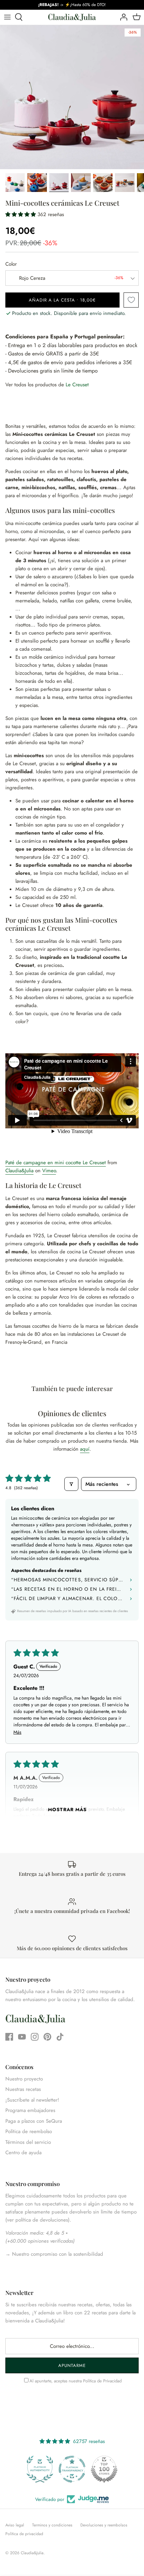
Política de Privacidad (102, 2381)
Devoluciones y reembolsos (104, 2525)
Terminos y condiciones (52, 2525)
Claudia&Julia (19, 1171)
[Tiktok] (60, 2037)
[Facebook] (9, 2037)
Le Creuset (77, 385)
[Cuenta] (122, 17)
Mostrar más (67, 1809)
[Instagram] (35, 2037)
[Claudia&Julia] (72, 17)
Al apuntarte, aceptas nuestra (76, 2381)
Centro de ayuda (23, 2153)
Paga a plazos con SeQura (34, 2121)
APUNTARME (72, 2365)
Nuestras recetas (23, 2089)
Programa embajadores (30, 2110)
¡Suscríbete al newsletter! (32, 2100)
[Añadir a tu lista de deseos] (131, 300)
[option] (72, 97)
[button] (21, 214)
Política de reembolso (29, 2131)
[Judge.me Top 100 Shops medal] (104, 2469)
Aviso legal (15, 2525)
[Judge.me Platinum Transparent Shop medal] (72, 2469)
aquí (85, 1449)
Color (11, 264)
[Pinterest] (47, 2037)
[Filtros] (71, 1484)
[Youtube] (22, 2037)
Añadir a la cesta (62, 300)
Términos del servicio (28, 2142)
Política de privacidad (24, 2534)
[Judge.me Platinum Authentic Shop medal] (40, 2469)
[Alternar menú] (7, 17)
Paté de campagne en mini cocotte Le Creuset (56, 1163)
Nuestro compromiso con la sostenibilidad (57, 2254)
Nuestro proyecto (24, 2079)
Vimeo (49, 1171)
